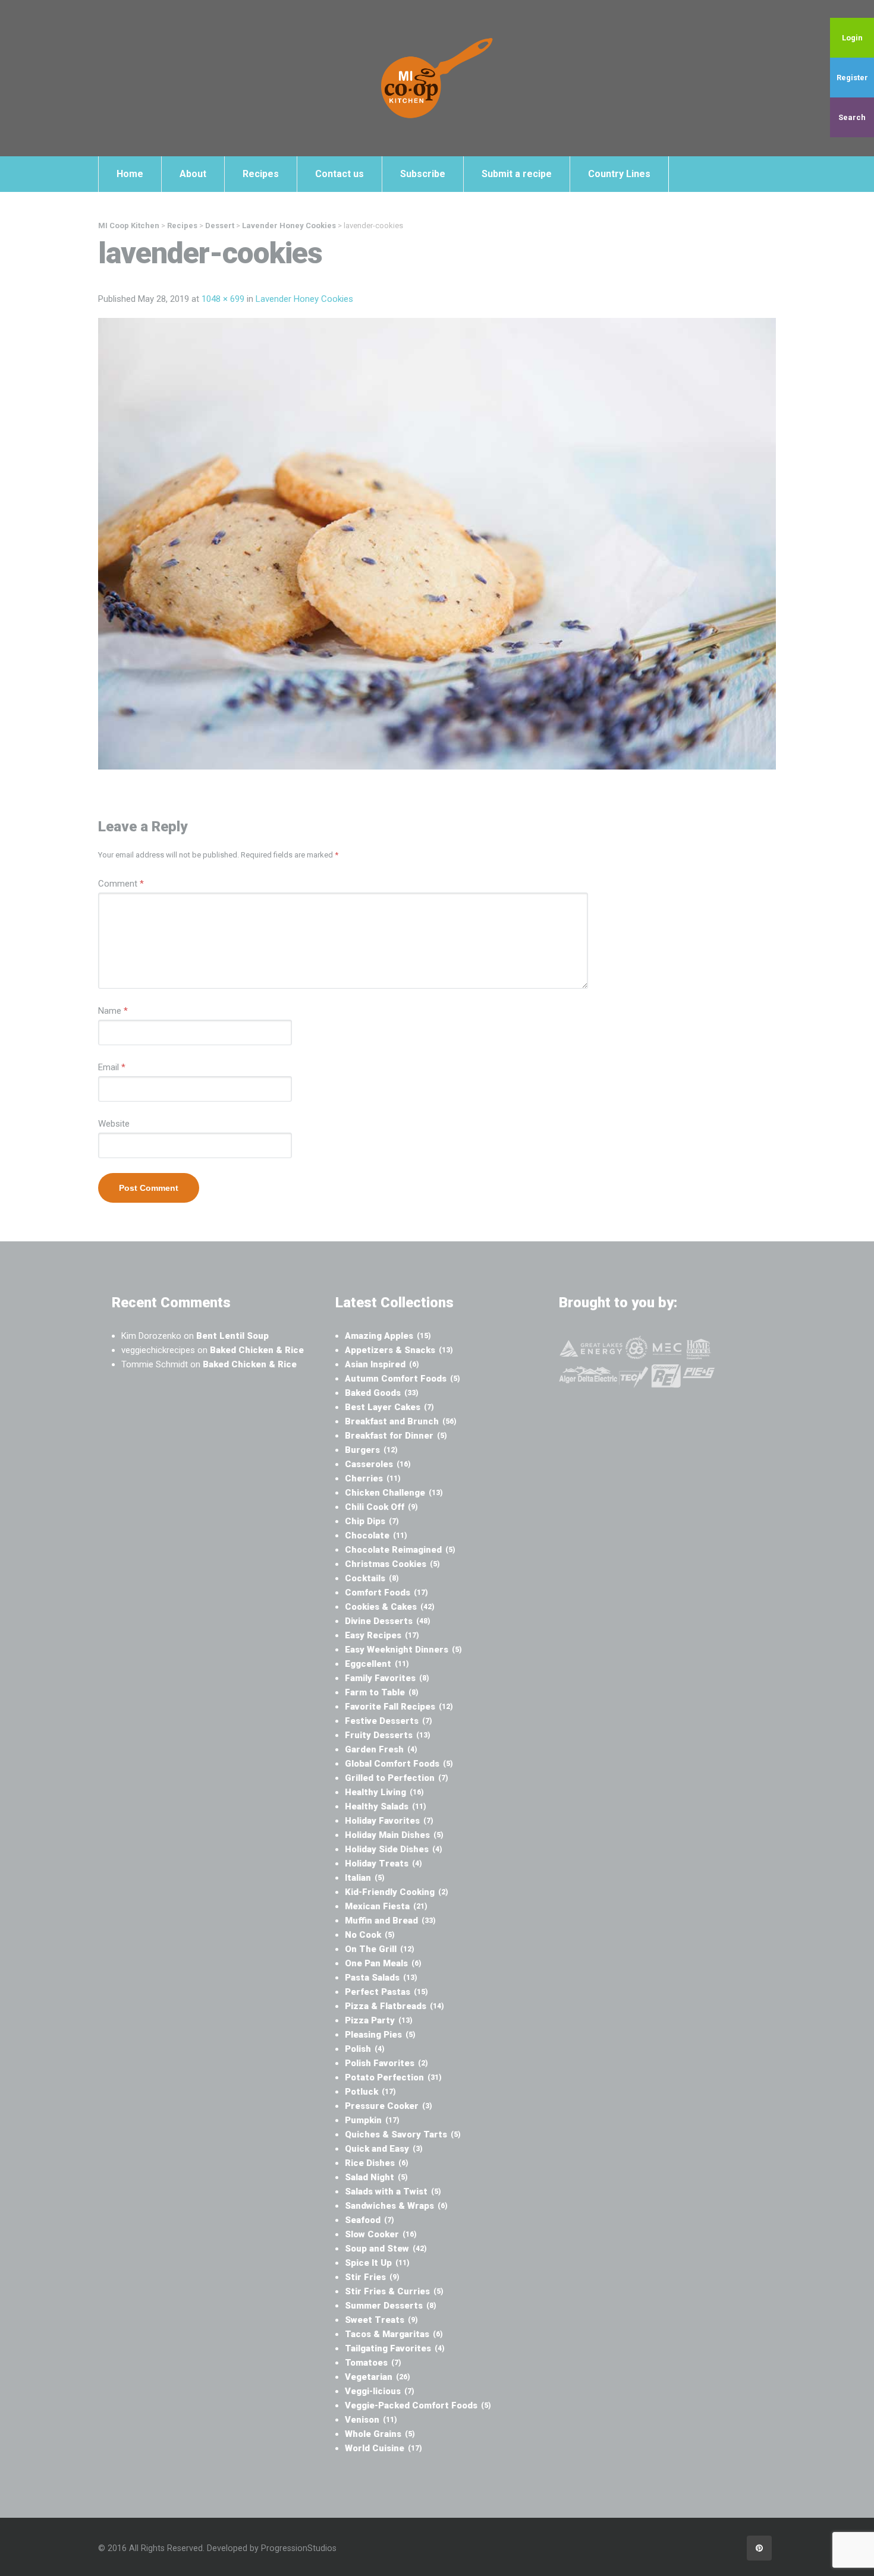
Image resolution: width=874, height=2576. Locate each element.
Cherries (373, 1478)
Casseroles (378, 1464)
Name (113, 1011)
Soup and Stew (386, 2249)
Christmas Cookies (392, 1564)
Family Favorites (387, 1678)
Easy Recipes (382, 1635)
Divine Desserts (388, 1621)
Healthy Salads (386, 1806)
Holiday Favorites (389, 1821)
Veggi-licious (380, 2391)
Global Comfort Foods (399, 1764)
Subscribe (423, 174)
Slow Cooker (381, 2234)
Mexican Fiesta (386, 1906)
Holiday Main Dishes (394, 1835)
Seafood (370, 2220)
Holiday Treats (383, 1864)
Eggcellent (377, 1664)
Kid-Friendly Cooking (397, 1892)
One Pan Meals (383, 1963)
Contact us (339, 174)
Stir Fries (372, 2277)
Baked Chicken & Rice (257, 1350)
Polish (365, 2049)
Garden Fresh (381, 1749)
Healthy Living (384, 1792)
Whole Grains (380, 2434)
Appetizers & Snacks (399, 1350)
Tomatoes (373, 2363)
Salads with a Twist (393, 2192)
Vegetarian (378, 2377)
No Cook (370, 1935)
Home (130, 174)
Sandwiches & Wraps (396, 2206)
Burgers (371, 1450)
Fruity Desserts (388, 1735)
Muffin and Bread (390, 1921)
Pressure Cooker (389, 2106)
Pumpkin (372, 2120)
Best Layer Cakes (389, 1407)
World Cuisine (383, 2448)
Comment (121, 884)
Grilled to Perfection (397, 1778)
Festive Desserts (389, 1721)
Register (852, 78)
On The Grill (380, 1949)
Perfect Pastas (386, 1992)
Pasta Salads (381, 1978)
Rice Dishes (377, 2163)
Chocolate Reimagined (400, 1550)
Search (852, 117)
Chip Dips (372, 1521)
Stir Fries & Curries (394, 2291)
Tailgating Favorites (395, 2348)
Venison (371, 2420)
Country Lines (619, 174)
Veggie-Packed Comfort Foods (418, 2405)
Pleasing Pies (380, 2035)
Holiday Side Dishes (394, 1849)
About (193, 174)
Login (852, 38)
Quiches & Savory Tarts (403, 2134)
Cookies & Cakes (390, 1607)
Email (112, 1067)
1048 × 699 (223, 299)
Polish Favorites (386, 2063)
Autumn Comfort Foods (403, 1379)
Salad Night (376, 2177)
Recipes (261, 174)
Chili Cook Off (381, 1507)
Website (114, 1124)
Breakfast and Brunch (401, 1421)
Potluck (370, 2092)
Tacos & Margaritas (394, 2334)
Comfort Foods (386, 1593)
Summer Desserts (391, 2306)
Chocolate (376, 1535)
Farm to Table (382, 1692)
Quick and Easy (384, 2149)
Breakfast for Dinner (396, 1436)
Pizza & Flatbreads (394, 2006)
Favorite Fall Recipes (399, 1707)
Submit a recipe (517, 174)
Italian (365, 1878)
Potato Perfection (393, 2077)
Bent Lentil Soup (232, 1336)
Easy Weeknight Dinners (403, 1650)
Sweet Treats (381, 2320)
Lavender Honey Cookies (304, 299)
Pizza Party (379, 2020)
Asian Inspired (382, 1364)
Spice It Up (377, 2263)
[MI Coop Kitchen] (437, 78)
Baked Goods (382, 1393)
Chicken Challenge (394, 1493)
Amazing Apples (388, 1336)
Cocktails (372, 1578)
